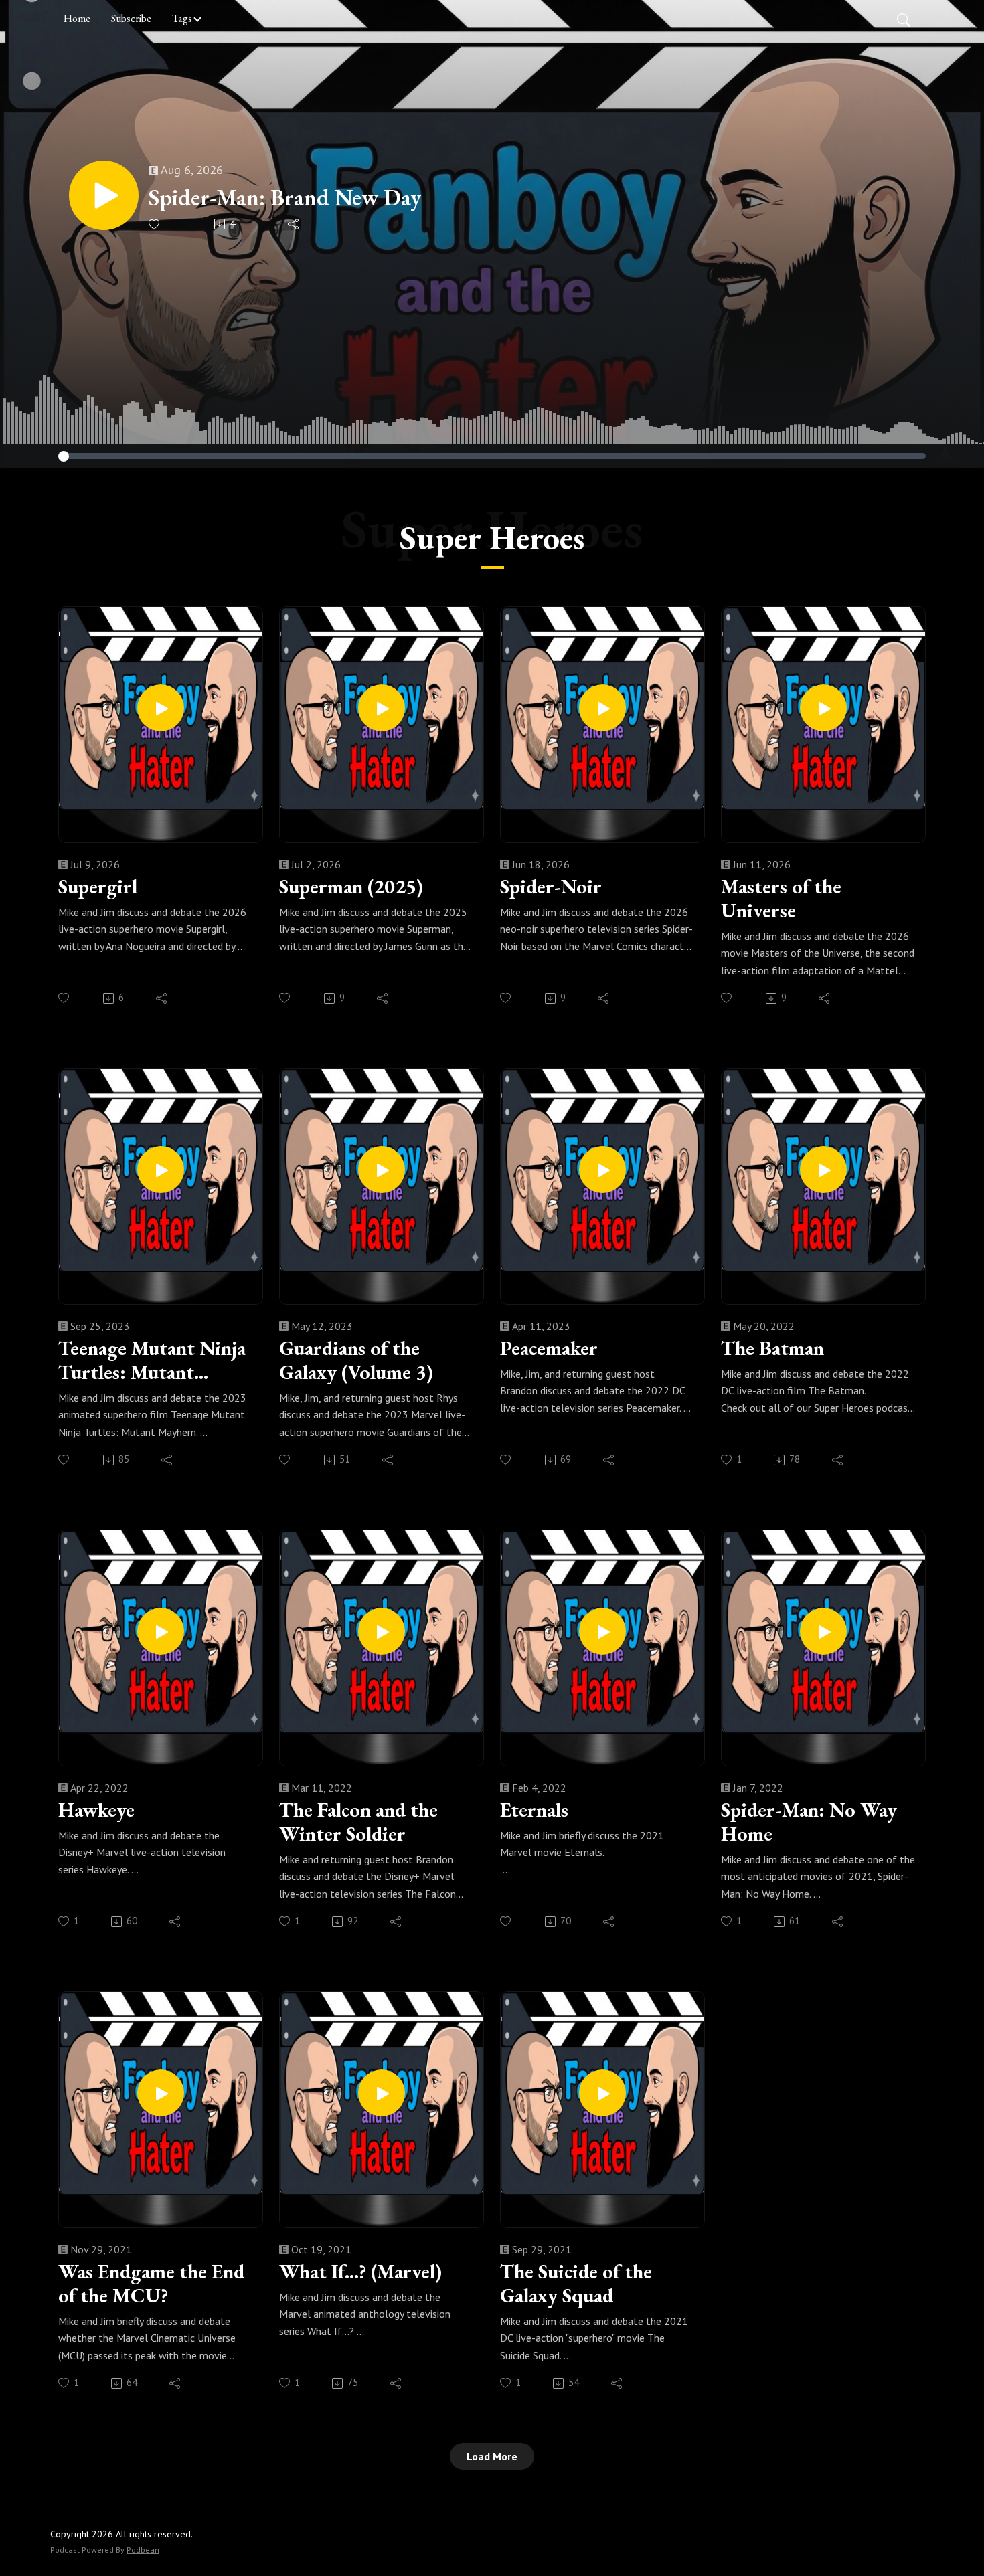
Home (77, 18)
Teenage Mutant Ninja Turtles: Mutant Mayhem (152, 1360)
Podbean (143, 2550)
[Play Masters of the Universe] (823, 708)
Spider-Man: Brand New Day (285, 198)
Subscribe (131, 18)
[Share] (294, 224)
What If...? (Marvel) (360, 2272)
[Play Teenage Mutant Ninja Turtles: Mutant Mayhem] (161, 1170)
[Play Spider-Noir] (602, 708)
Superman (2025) (351, 887)
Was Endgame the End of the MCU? (151, 2284)
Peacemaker (549, 1348)
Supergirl (98, 887)
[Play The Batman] (823, 1170)
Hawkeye (96, 1810)
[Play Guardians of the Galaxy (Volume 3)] (382, 1170)
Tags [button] (182, 18)
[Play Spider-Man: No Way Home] (823, 1631)
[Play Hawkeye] (161, 1631)
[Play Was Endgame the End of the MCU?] (161, 2093)
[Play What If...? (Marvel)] (382, 2093)
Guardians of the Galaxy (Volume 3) (356, 1360)
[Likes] (155, 224)
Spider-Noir (551, 887)
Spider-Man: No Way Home (809, 1822)
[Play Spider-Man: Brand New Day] (104, 195)
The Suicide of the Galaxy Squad (576, 2284)
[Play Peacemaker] (602, 1170)
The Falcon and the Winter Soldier (358, 1822)
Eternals (534, 1810)
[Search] (904, 19)
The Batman (772, 1348)
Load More (492, 2456)
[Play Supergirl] (161, 708)
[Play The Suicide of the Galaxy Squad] (602, 2093)
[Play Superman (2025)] (382, 708)
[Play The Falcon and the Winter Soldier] (382, 1631)
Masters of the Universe (781, 899)
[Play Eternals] (602, 1631)
